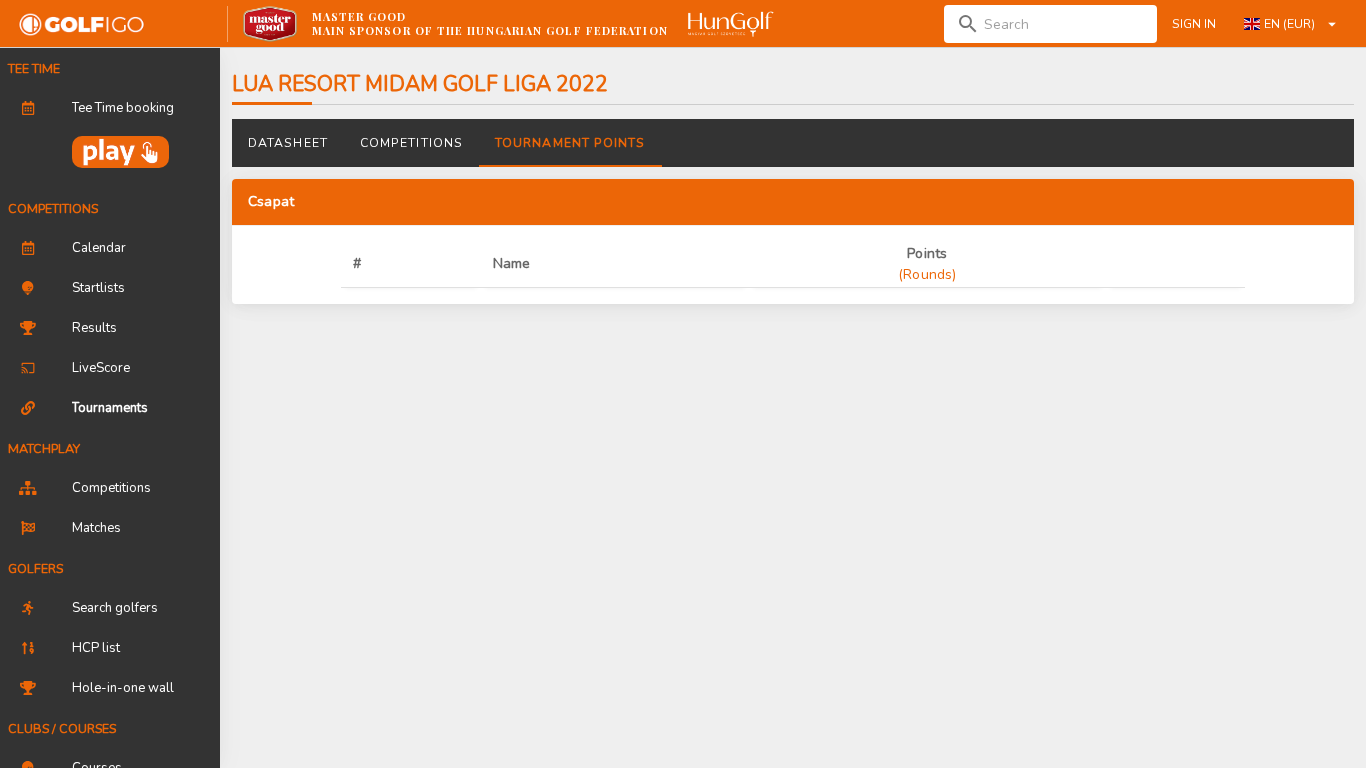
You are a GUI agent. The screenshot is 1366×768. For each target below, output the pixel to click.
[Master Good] (270, 24)
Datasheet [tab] (288, 143)
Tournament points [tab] (570, 143)
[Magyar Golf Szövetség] (729, 24)
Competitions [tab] (411, 143)
